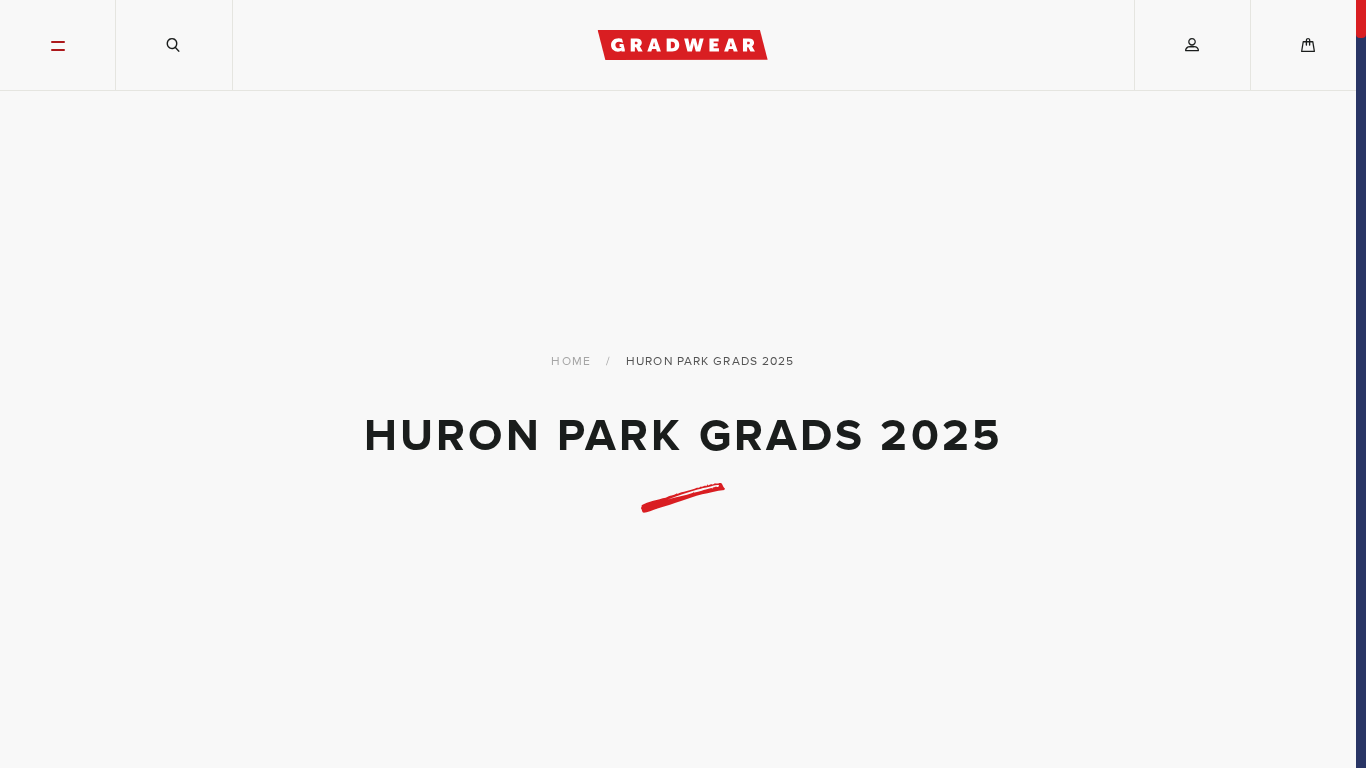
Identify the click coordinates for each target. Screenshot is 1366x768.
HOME (570, 361)
